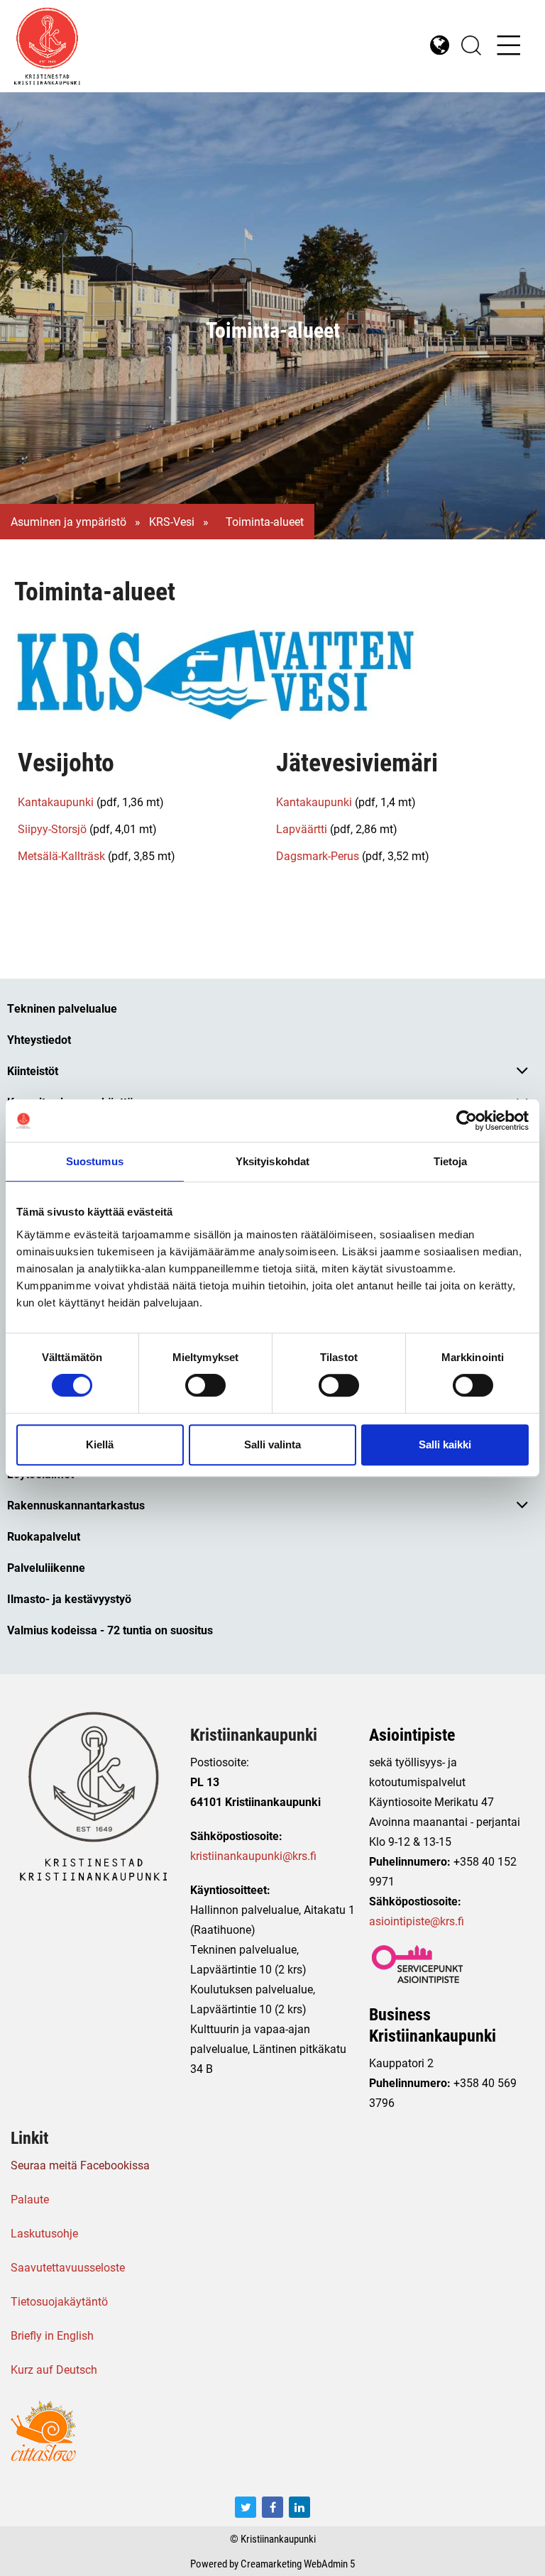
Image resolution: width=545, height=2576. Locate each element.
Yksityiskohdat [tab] (272, 1161)
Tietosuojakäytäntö (59, 2301)
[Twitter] (246, 2507)
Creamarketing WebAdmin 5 (298, 2563)
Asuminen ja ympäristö (68, 522)
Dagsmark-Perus (318, 855)
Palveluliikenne (46, 1567)
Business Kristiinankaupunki (433, 2025)
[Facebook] (272, 2507)
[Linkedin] (299, 2507)
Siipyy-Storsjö (52, 829)
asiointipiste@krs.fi (417, 1921)
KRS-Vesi (172, 522)
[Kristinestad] (143, 46)
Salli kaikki (445, 1444)
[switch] (205, 1385)
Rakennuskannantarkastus (76, 1505)
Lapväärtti (302, 829)
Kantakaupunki (56, 802)
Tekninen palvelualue (62, 1008)
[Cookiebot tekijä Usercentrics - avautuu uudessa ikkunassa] (467, 1121)
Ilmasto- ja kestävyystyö (69, 1598)
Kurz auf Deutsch (54, 2369)
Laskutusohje (44, 2233)
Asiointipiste (412, 1734)
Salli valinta (272, 1444)
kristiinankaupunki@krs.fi (253, 1855)
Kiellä (100, 1444)
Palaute (30, 2199)
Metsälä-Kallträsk (61, 855)
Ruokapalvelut (44, 1536)
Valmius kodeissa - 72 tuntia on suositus (110, 1630)
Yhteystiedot (39, 1039)
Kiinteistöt (33, 1070)
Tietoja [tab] (451, 1161)
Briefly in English (52, 2335)
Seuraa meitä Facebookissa (80, 2165)
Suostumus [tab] (95, 1161)
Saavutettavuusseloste (68, 2267)
